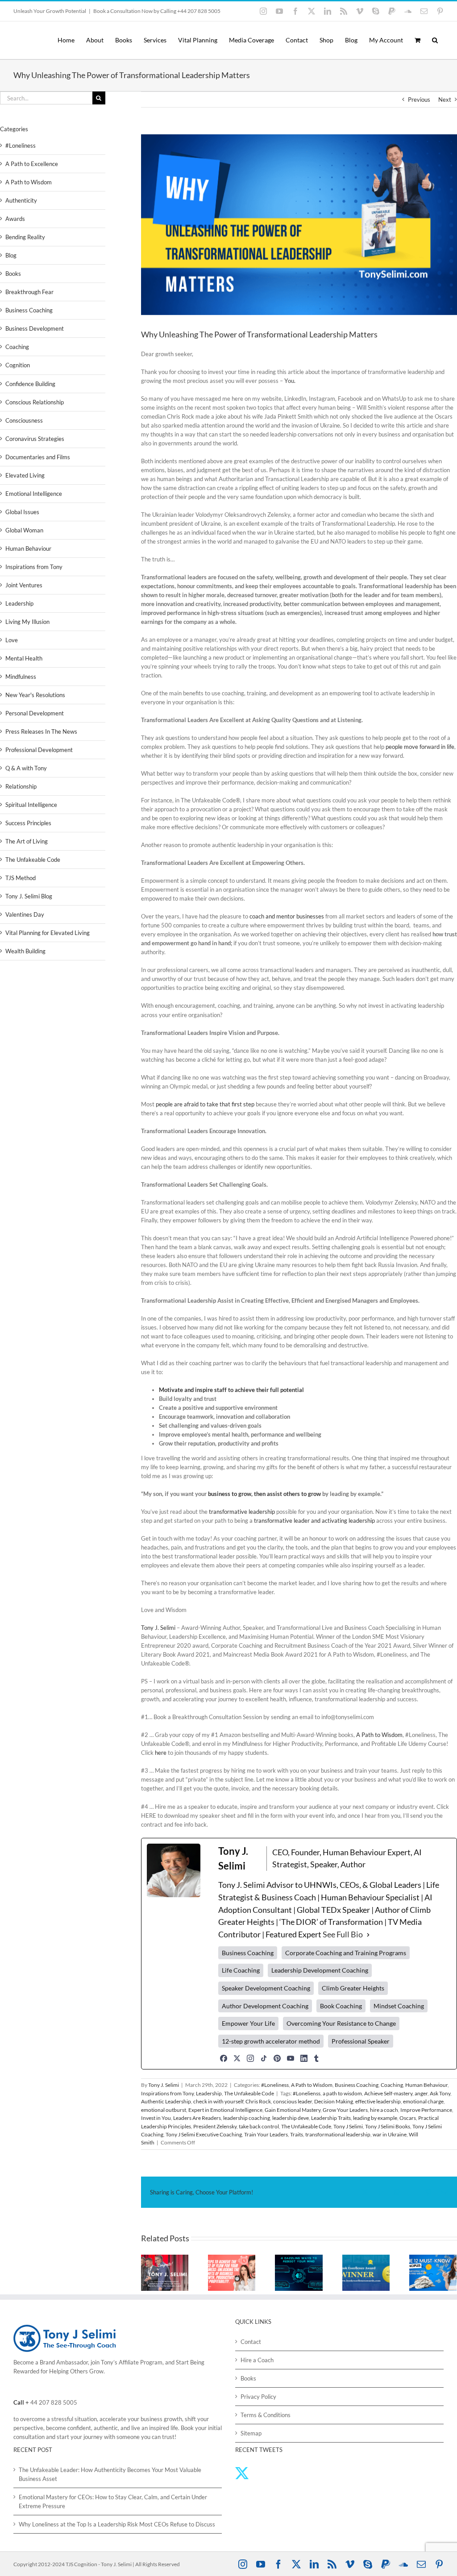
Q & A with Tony (26, 768)
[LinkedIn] (304, 2058)
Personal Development (35, 713)
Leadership (209, 2093)
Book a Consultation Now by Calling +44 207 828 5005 (157, 11)
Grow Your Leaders (345, 2110)
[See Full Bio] (368, 1935)
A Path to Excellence (32, 164)
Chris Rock (258, 2101)
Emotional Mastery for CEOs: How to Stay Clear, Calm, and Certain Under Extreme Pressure (113, 2501)
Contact (251, 2342)
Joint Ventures (24, 585)
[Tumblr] (316, 2058)
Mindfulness (21, 677)
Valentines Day (25, 914)
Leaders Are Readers (197, 2118)
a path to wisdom (342, 2093)
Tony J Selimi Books (388, 2126)
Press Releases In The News (41, 731)
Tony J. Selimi (158, 1628)
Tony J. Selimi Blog (29, 896)
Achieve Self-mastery (388, 2093)
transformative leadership (242, 1512)
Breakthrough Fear (29, 292)
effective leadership (378, 2101)
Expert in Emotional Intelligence (225, 2110)
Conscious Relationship (35, 402)
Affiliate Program (141, 2362)
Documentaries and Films (38, 457)
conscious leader (293, 2101)
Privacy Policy (258, 2397)
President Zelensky (215, 2126)
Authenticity (21, 200)
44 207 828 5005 (54, 2402)
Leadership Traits (331, 2118)
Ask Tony (440, 2093)
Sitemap (251, 2433)
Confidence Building (30, 384)
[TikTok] (264, 2058)
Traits (297, 2134)
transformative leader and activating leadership (314, 1521)
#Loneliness (275, 2085)
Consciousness (24, 420)
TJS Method (21, 878)
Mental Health (24, 658)
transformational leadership (338, 2134)
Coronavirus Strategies (35, 439)
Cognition (18, 365)
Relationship (21, 786)
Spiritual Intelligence (31, 805)
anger (421, 2093)
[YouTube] (291, 2058)
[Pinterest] (277, 2058)
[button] (435, 40)
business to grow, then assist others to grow (264, 1494)
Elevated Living (25, 475)
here (161, 1753)
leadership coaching (247, 2118)
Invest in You (156, 2118)
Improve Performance (426, 2110)
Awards (15, 219)
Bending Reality (25, 237)
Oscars (408, 2118)
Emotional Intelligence (34, 494)
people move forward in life (420, 747)
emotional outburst (164, 2110)
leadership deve (291, 2118)
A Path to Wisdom (379, 1735)
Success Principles (28, 823)
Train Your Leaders (266, 2134)
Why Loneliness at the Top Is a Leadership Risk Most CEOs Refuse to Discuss (117, 2524)
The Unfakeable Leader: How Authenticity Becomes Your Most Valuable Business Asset (110, 2474)
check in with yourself (218, 2101)
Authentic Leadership (166, 2101)
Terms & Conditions (266, 2415)
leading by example (375, 2118)
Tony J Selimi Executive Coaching (204, 2134)
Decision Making (334, 2101)
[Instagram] (250, 2058)
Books (13, 274)
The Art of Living (27, 841)
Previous (419, 100)
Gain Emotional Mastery (293, 2110)
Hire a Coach (257, 2360)
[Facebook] (224, 2058)
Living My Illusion (27, 622)
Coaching (392, 2085)
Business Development (35, 328)
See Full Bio (343, 1934)
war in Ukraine (390, 2134)
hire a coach (384, 2110)
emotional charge (423, 2101)
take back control (259, 2126)
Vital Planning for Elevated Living (48, 933)
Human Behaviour (426, 2085)
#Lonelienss (307, 2093)
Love (12, 640)
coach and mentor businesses (287, 916)
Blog (11, 255)
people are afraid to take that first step (205, 1104)
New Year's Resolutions (35, 695)
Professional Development (39, 750)
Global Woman (24, 530)
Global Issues (22, 512)
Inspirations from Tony (167, 2093)
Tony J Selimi (348, 2126)
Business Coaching (357, 2085)
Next (445, 100)
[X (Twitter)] (237, 2058)
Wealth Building (25, 951)
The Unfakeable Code (249, 2093)
